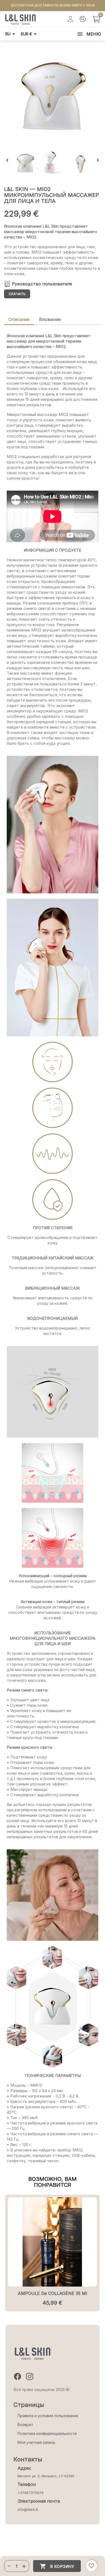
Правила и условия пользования (48, 2416)
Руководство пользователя (42, 284)
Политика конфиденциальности (47, 2433)
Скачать (17, 294)
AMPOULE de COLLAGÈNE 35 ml (52, 2293)
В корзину (57, 2566)
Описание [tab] (19, 319)
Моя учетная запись (36, 2442)
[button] (9, 2566)
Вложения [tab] (50, 319)
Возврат (25, 2425)
